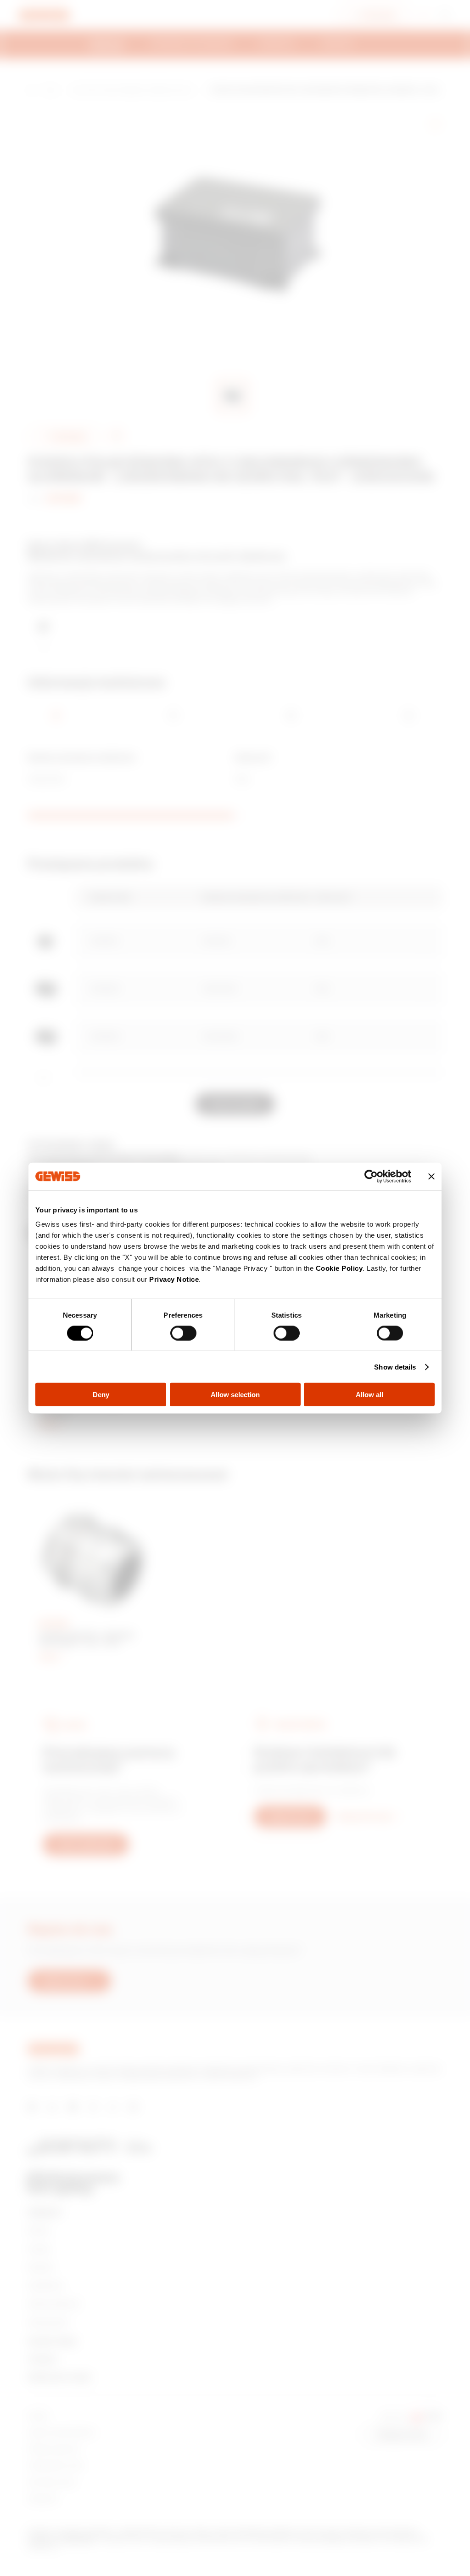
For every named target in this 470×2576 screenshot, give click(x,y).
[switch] (183, 1333)
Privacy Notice (174, 1279)
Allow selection (235, 1395)
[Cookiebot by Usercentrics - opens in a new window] (371, 1176)
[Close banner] (431, 1176)
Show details (395, 1367)
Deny (101, 1395)
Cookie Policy (339, 1268)
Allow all (369, 1395)
